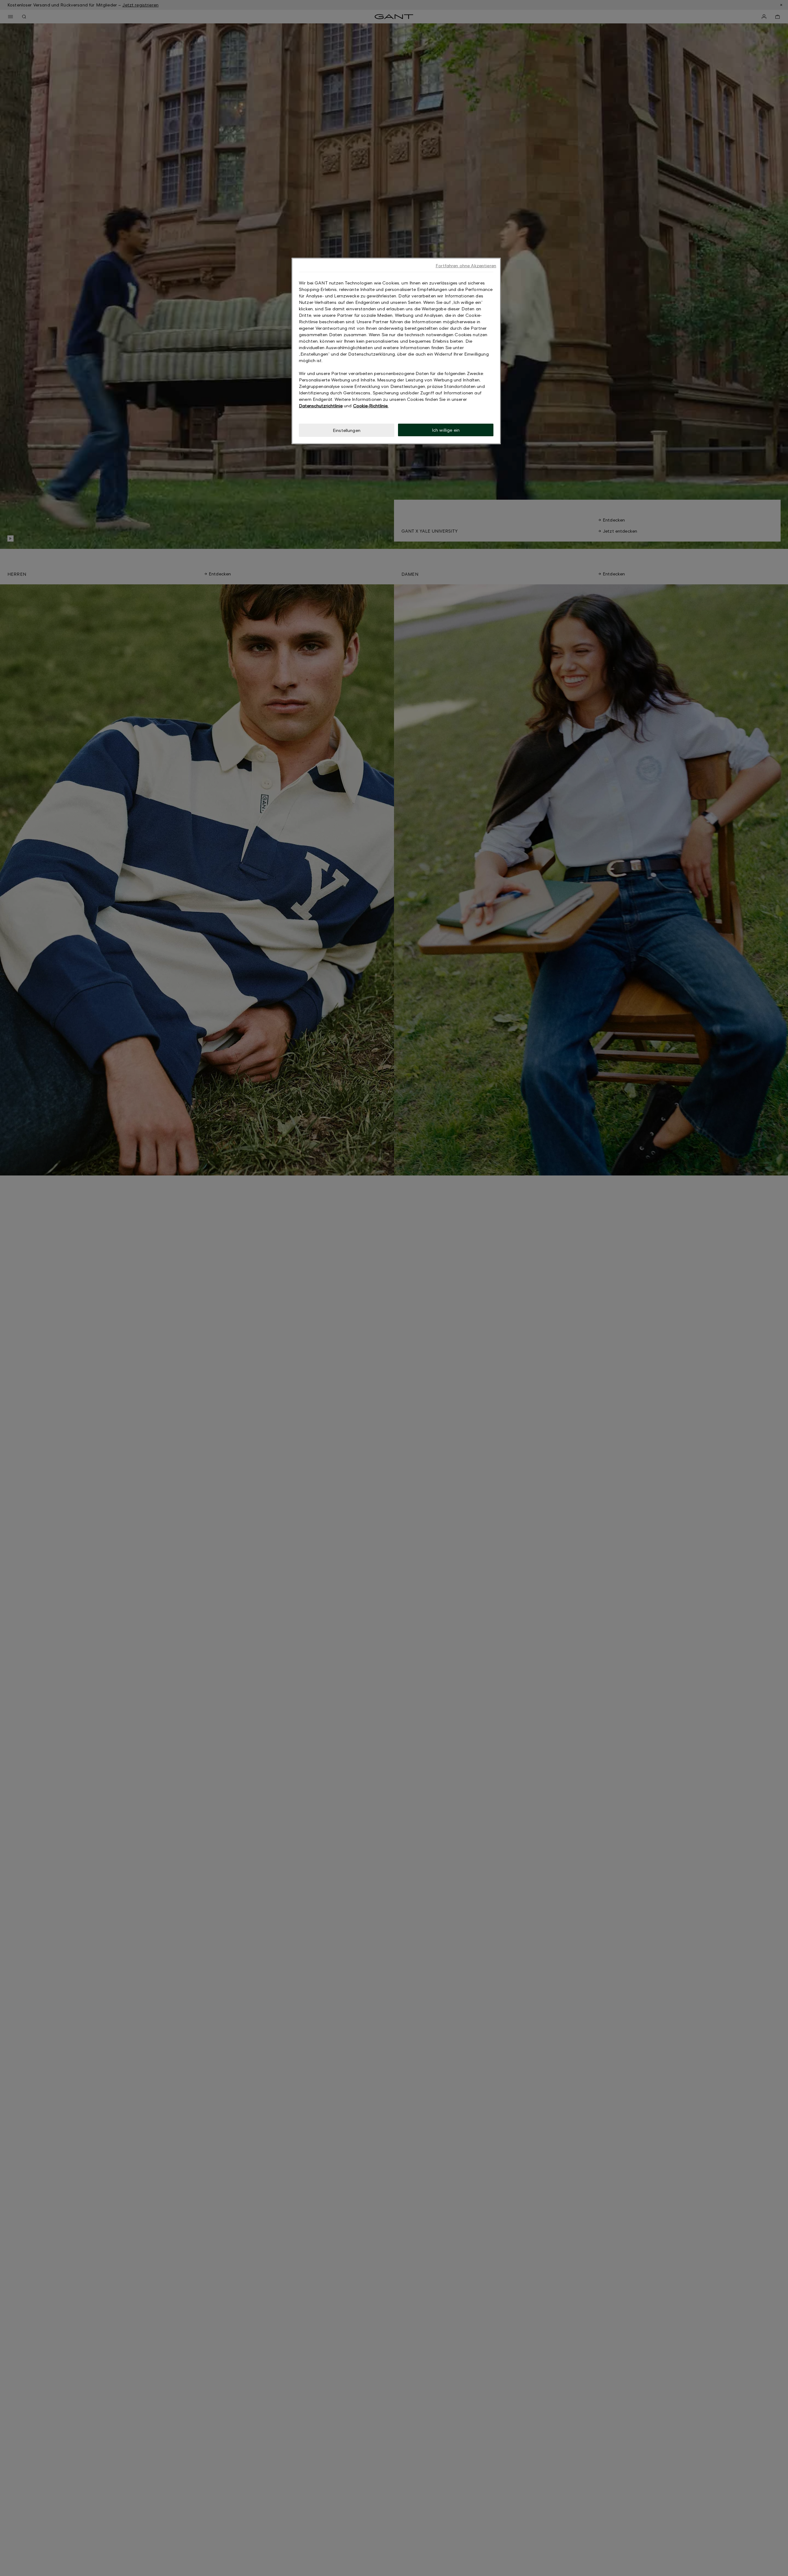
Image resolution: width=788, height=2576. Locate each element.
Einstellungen (347, 430)
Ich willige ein (446, 430)
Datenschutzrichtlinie (321, 406)
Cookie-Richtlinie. (371, 406)
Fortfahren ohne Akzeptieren (466, 266)
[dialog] (396, 351)
